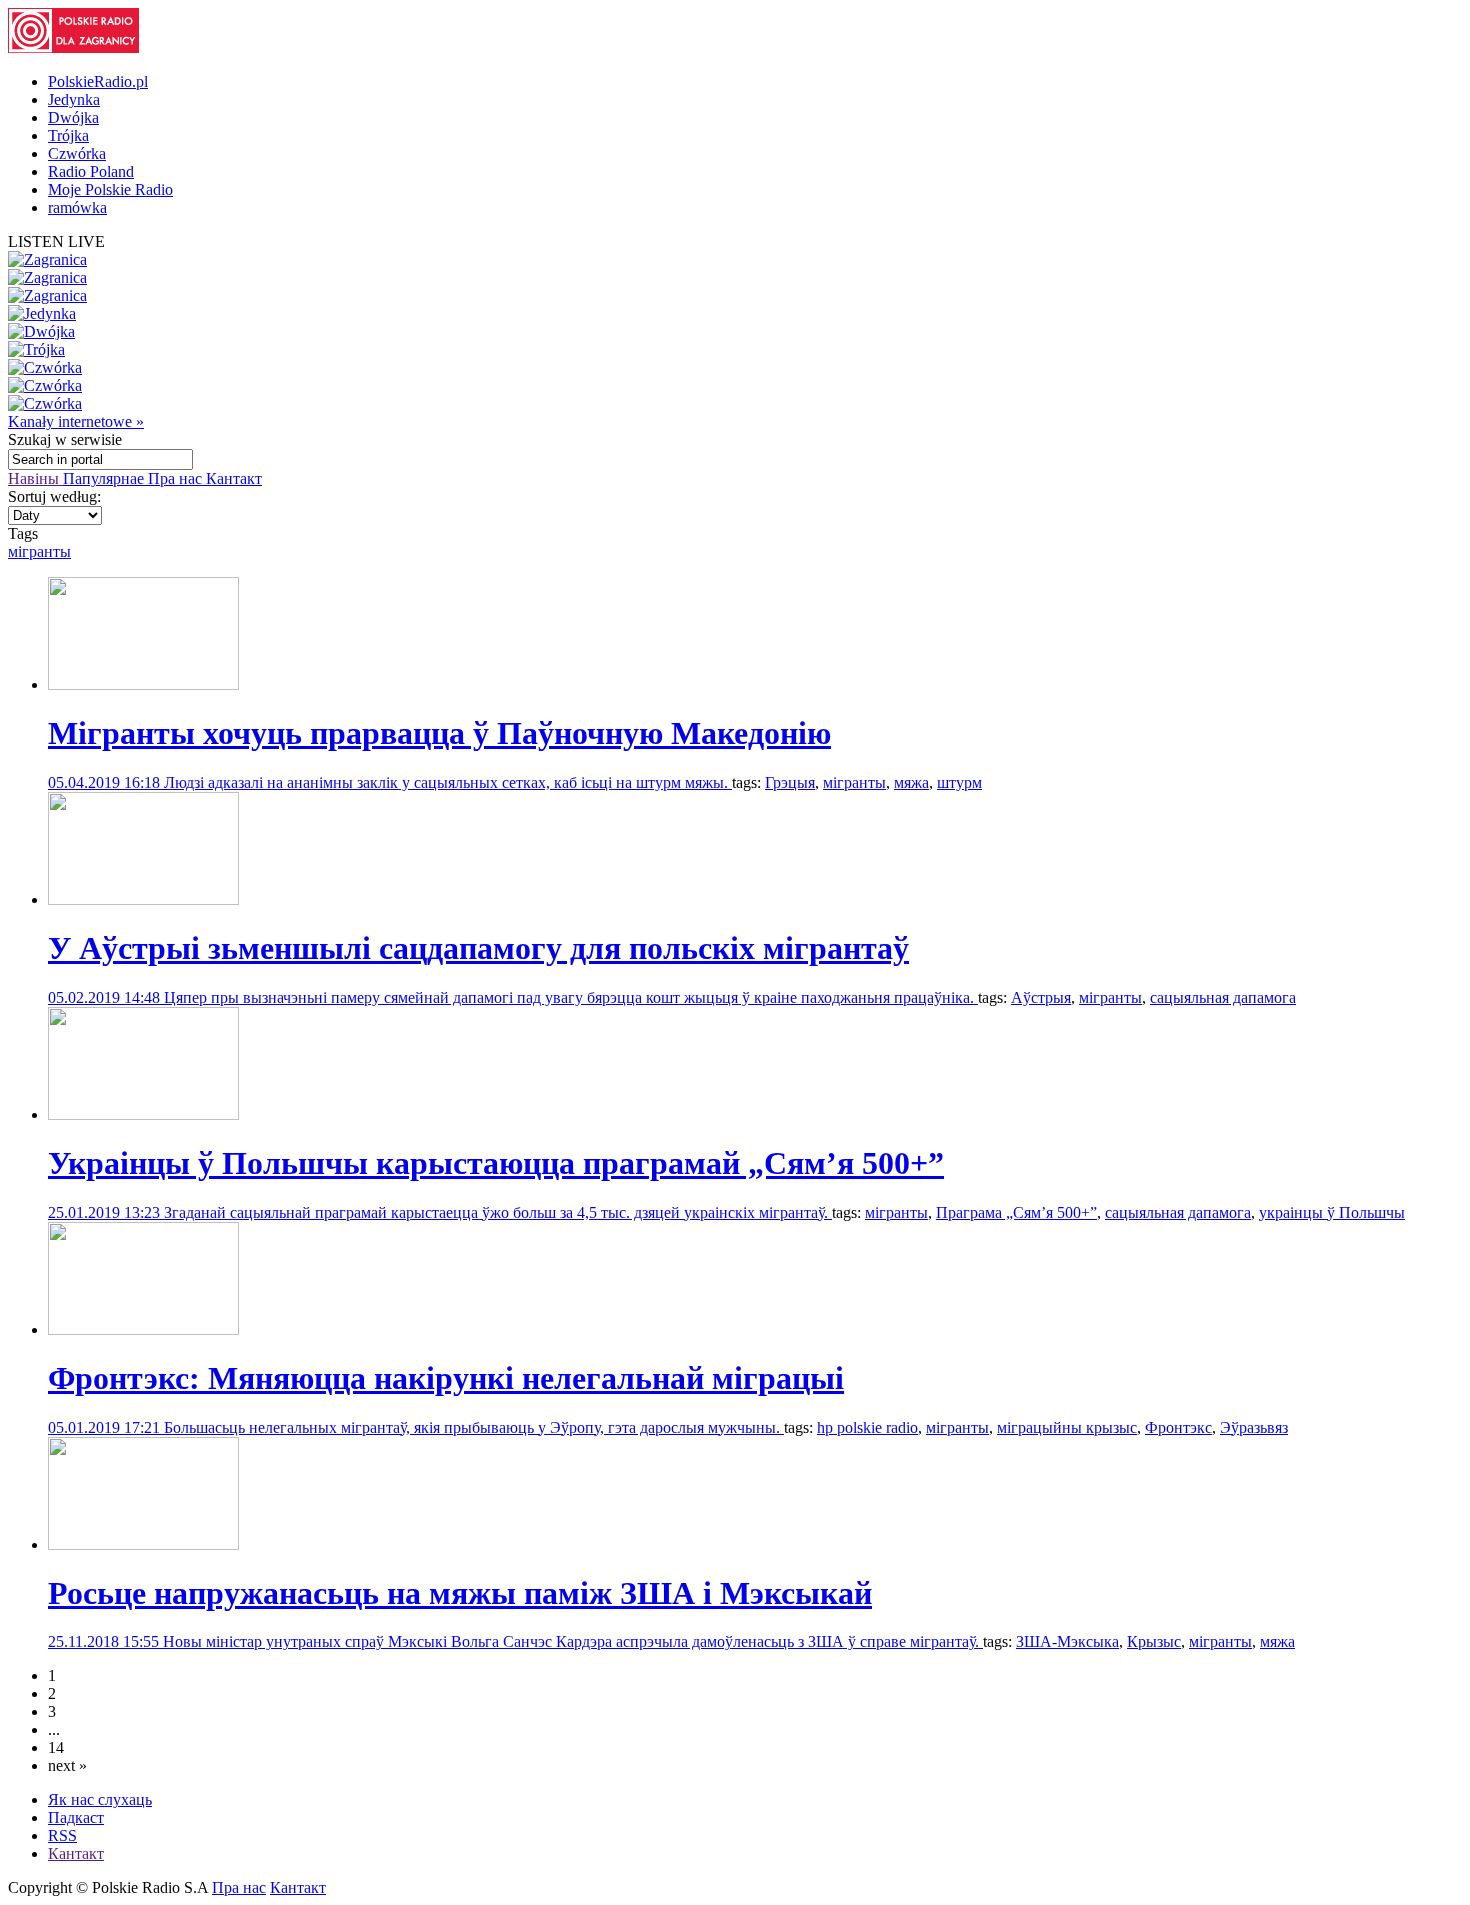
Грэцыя (790, 782)
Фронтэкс (1178, 1427)
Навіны (35, 478)
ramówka (77, 207)
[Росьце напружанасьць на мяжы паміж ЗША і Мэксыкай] (143, 1544)
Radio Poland (91, 171)
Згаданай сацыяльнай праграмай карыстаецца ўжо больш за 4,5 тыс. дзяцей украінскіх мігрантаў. (498, 1212)
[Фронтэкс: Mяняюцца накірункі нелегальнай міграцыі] (143, 1329)
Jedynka (74, 99)
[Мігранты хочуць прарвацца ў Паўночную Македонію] (143, 684)
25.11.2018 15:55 (105, 1641)
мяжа (911, 782)
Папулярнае (105, 478)
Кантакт (234, 478)
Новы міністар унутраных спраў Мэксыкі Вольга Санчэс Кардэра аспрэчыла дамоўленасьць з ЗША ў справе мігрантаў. (573, 1641)
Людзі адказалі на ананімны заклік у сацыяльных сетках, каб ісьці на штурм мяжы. (448, 782)
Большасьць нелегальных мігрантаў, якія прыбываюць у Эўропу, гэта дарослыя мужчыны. (474, 1427)
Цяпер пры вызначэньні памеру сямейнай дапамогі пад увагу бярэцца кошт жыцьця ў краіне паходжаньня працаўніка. (571, 997)
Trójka (68, 135)
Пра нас (177, 478)
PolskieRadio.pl (98, 81)
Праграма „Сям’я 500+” (1016, 1212)
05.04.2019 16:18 (106, 782)
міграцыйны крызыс (1067, 1427)
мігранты (39, 551)
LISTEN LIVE (56, 241)
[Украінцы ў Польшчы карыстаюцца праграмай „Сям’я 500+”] (143, 1114)
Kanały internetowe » (76, 421)
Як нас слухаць (100, 1799)
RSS (62, 1835)
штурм (959, 782)
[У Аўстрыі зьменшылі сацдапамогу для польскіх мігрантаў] (143, 899)
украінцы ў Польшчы (1332, 1212)
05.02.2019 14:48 (106, 997)
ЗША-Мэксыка (1067, 1641)
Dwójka (73, 117)
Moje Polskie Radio (110, 189)
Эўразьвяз (1254, 1427)
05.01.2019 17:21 (106, 1427)
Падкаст (76, 1817)
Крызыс (1154, 1641)
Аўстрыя (1041, 997)
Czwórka (77, 153)
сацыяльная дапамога (1223, 997)
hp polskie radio (867, 1427)
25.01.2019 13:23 (106, 1212)
